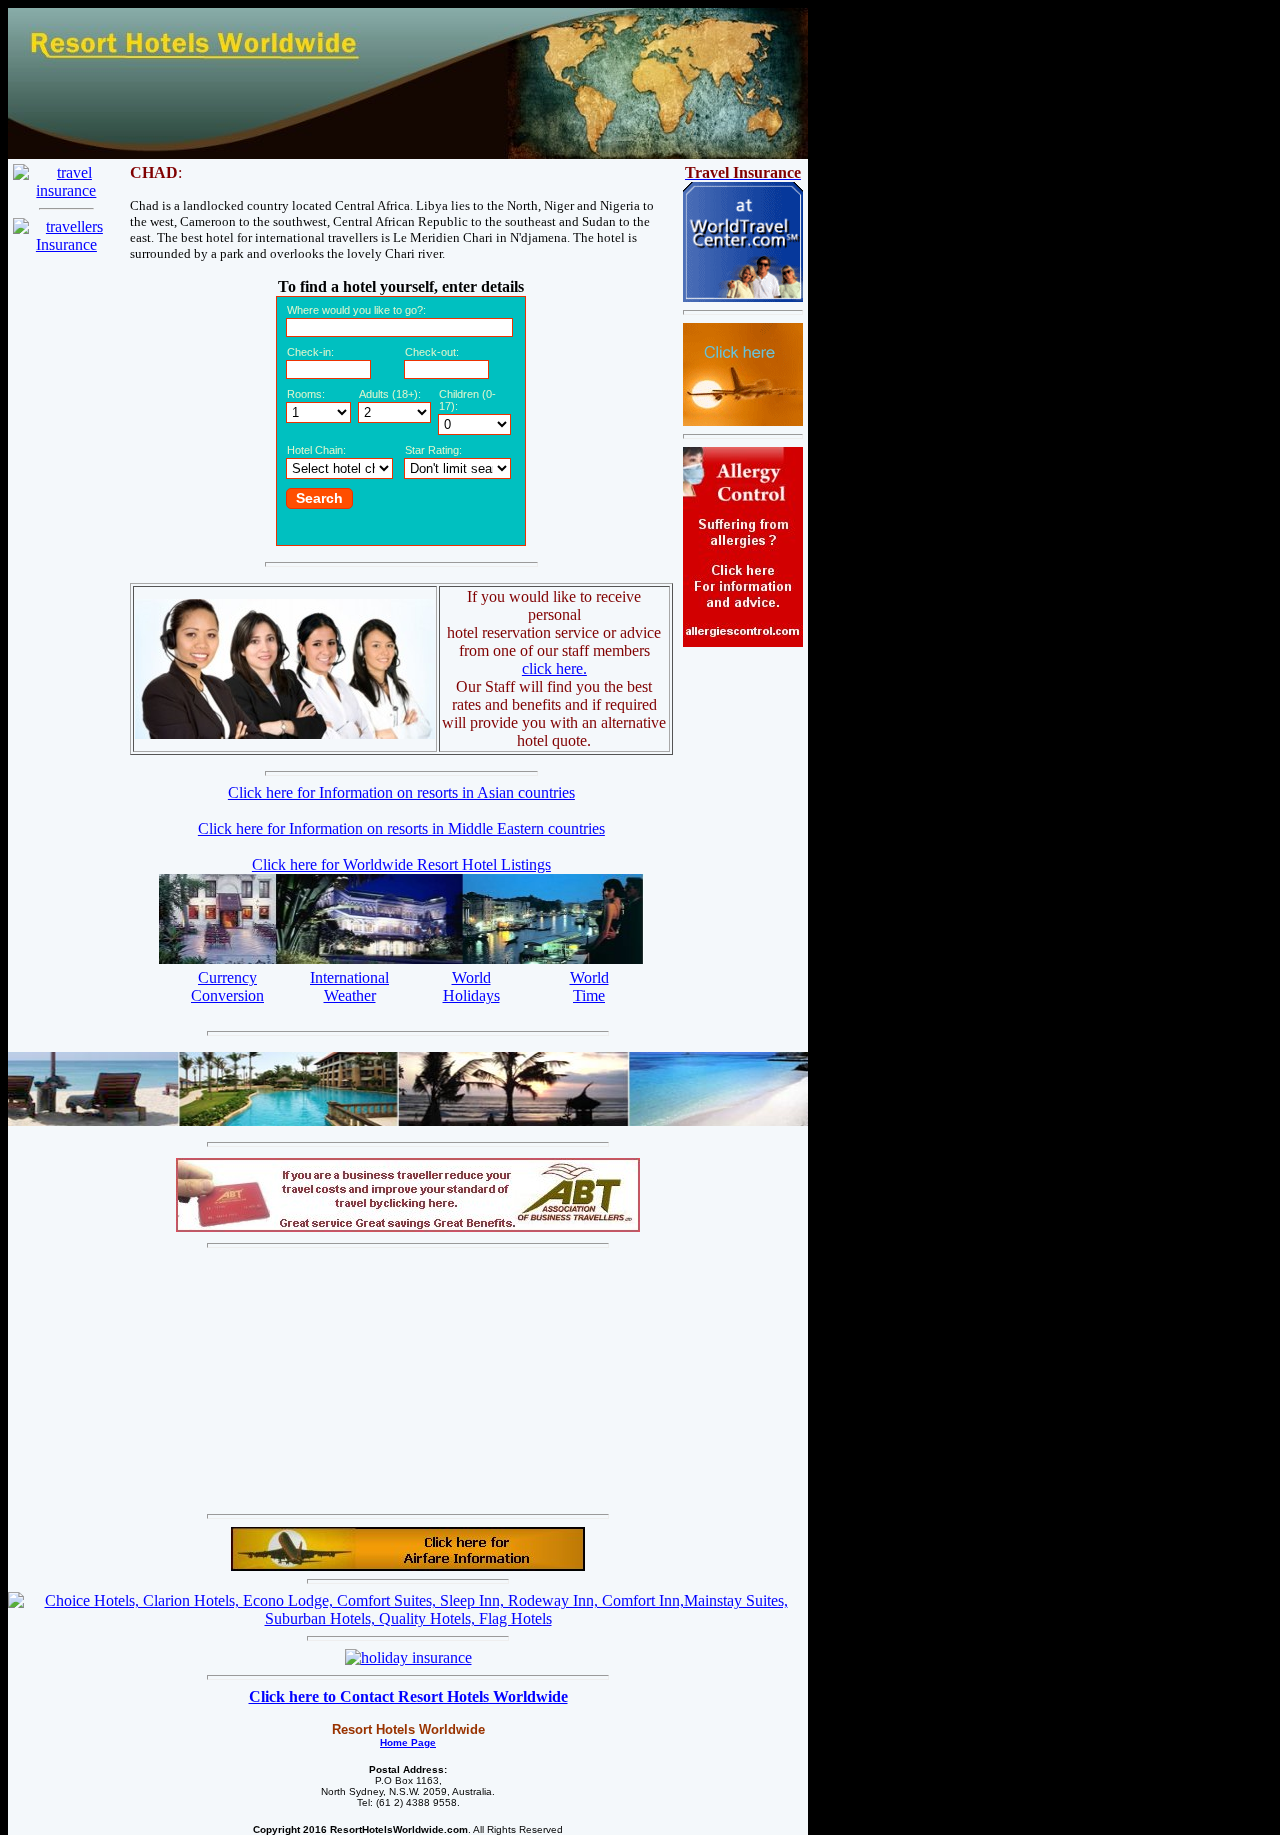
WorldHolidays (471, 986)
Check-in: (310, 352)
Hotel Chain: (316, 450)
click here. (554, 668)
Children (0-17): (467, 400)
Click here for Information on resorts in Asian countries (401, 792)
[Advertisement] (208, 1381)
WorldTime (589, 986)
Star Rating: (433, 450)
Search (319, 498)
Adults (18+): (390, 394)
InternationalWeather (349, 986)
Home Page (408, 1742)
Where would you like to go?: (356, 310)
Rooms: (306, 394)
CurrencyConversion (227, 986)
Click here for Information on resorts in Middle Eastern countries (401, 828)
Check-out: (432, 352)
